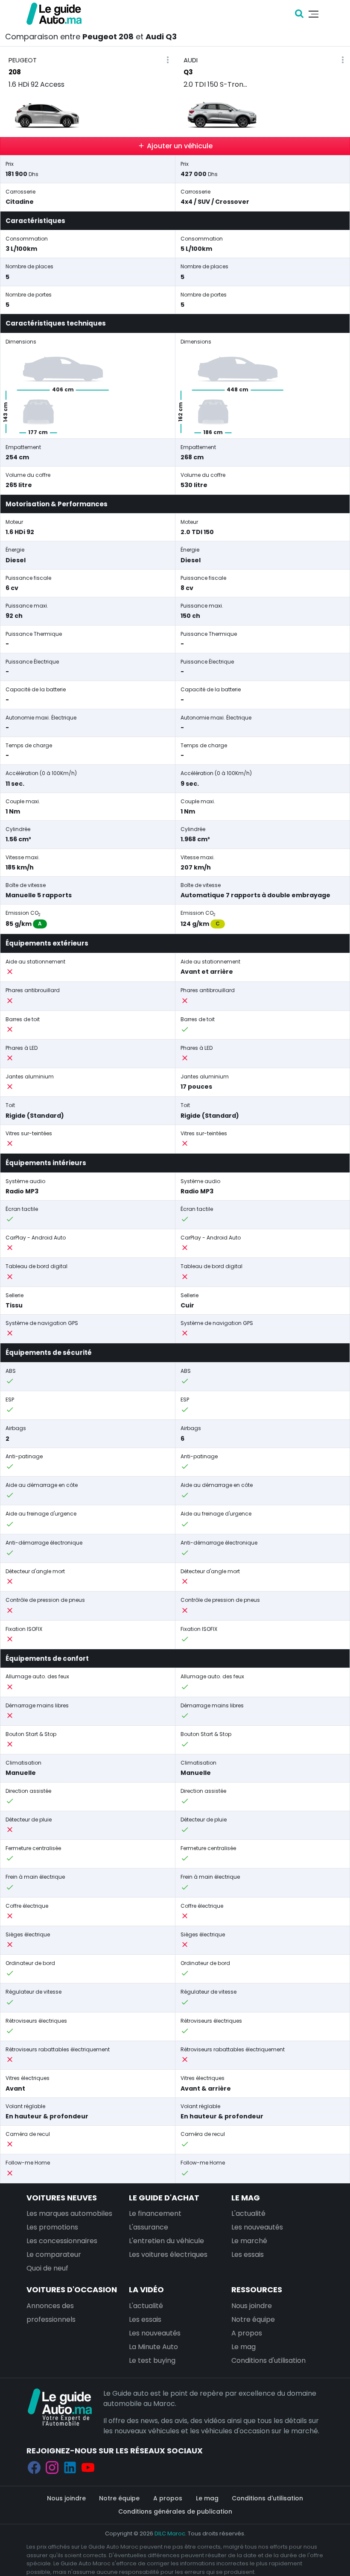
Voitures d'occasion (72, 2290)
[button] (168, 60)
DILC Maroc (170, 2533)
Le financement (155, 2213)
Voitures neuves (62, 2198)
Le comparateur (54, 2254)
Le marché (249, 2241)
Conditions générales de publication (175, 2511)
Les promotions (52, 2227)
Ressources (257, 2290)
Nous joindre (252, 2306)
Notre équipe (253, 2319)
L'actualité (248, 2213)
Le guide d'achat (164, 2198)
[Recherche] (299, 14)
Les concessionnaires (62, 2241)
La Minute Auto (153, 2347)
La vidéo (146, 2290)
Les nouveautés (257, 2227)
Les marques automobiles (69, 2213)
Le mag (246, 2198)
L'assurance (149, 2227)
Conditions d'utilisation (268, 2360)
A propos (247, 2333)
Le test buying (152, 2360)
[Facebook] (34, 2467)
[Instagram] (52, 2467)
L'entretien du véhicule (166, 2241)
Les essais (248, 2254)
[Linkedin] (70, 2467)
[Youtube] (88, 2467)
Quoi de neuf (47, 2268)
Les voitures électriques (168, 2254)
